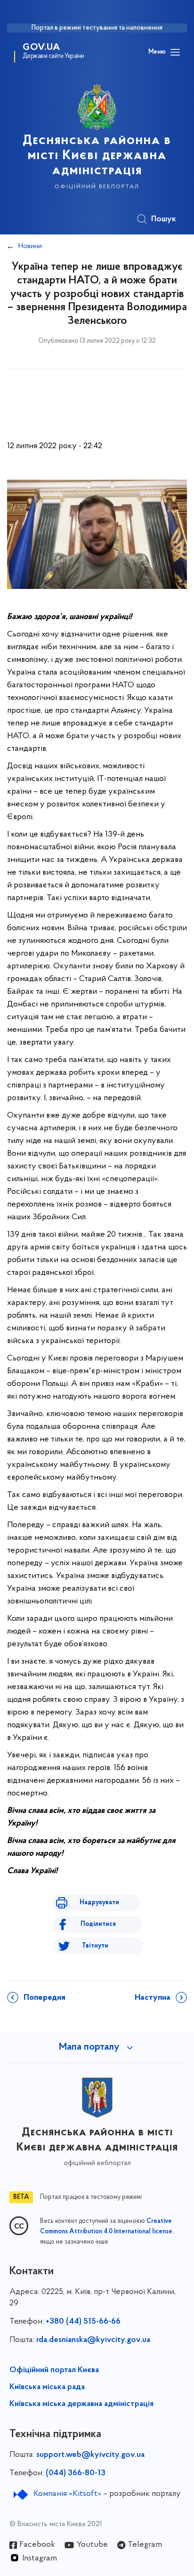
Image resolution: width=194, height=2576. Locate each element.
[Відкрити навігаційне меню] (175, 52)
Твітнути (95, 1946)
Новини (30, 246)
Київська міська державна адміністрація (81, 2404)
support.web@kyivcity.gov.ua (90, 2455)
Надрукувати (99, 1903)
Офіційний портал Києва (54, 2370)
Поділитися (98, 1924)
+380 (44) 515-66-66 (83, 2322)
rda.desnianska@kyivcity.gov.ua (93, 2340)
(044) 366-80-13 (76, 2473)
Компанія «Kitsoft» (67, 2494)
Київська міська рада (47, 2387)
